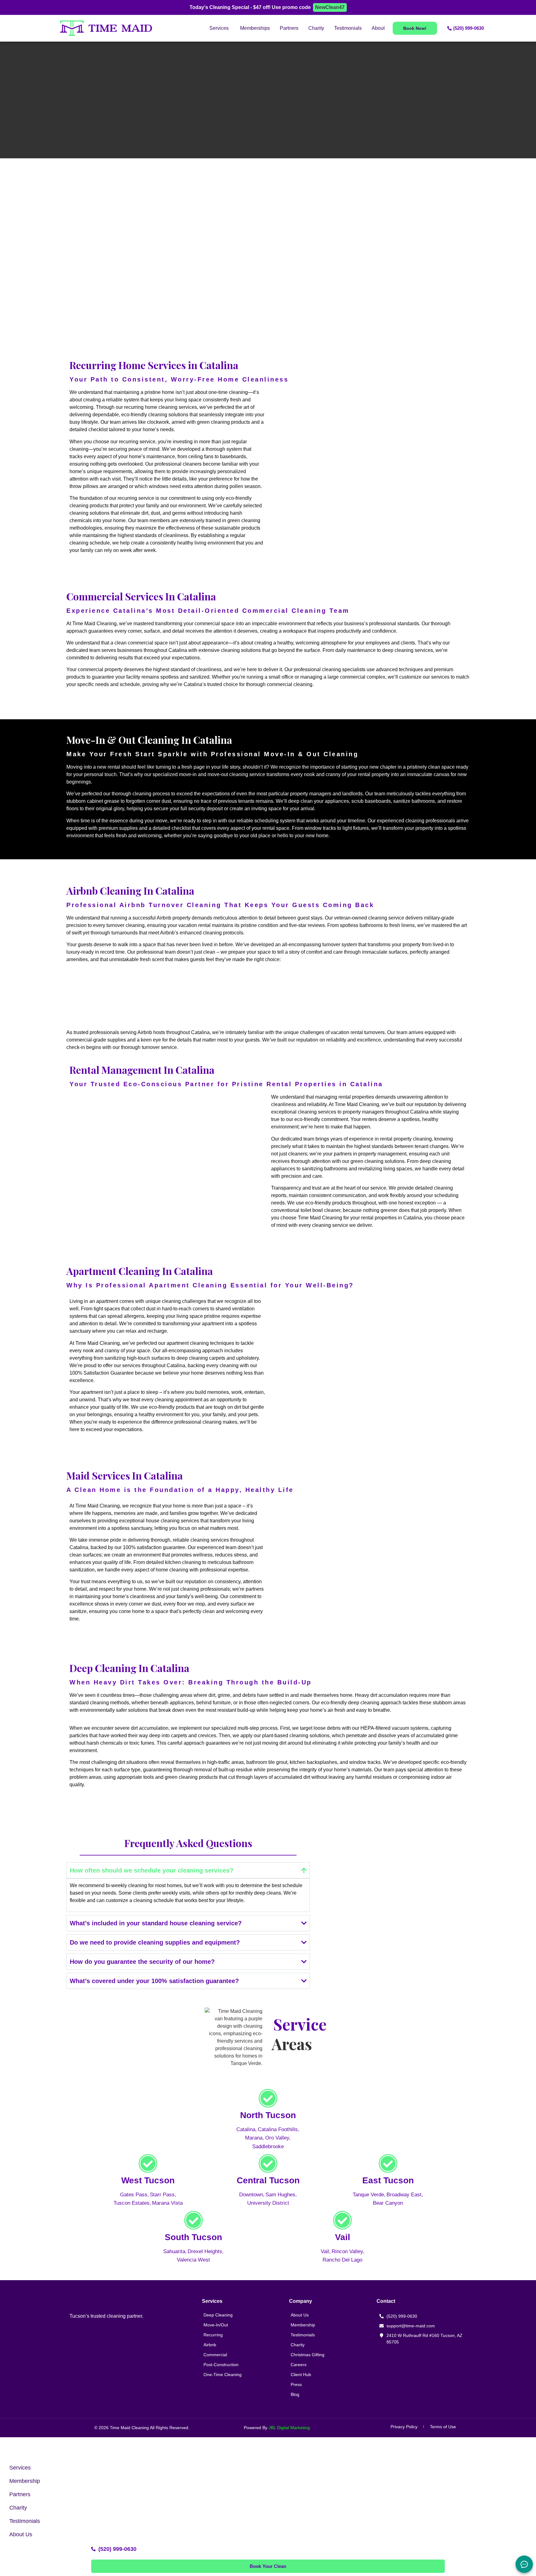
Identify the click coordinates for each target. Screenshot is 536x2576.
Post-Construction (221, 2365)
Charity (298, 2345)
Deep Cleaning (218, 2315)
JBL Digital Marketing (289, 2428)
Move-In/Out (216, 2325)
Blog (295, 2394)
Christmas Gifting (308, 2355)
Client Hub (301, 2375)
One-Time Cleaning (223, 2375)
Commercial (215, 2355)
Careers (299, 2365)
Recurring (213, 2335)
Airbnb (210, 2345)
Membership (303, 2325)
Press (296, 2384)
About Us (300, 2315)
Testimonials (303, 2335)
